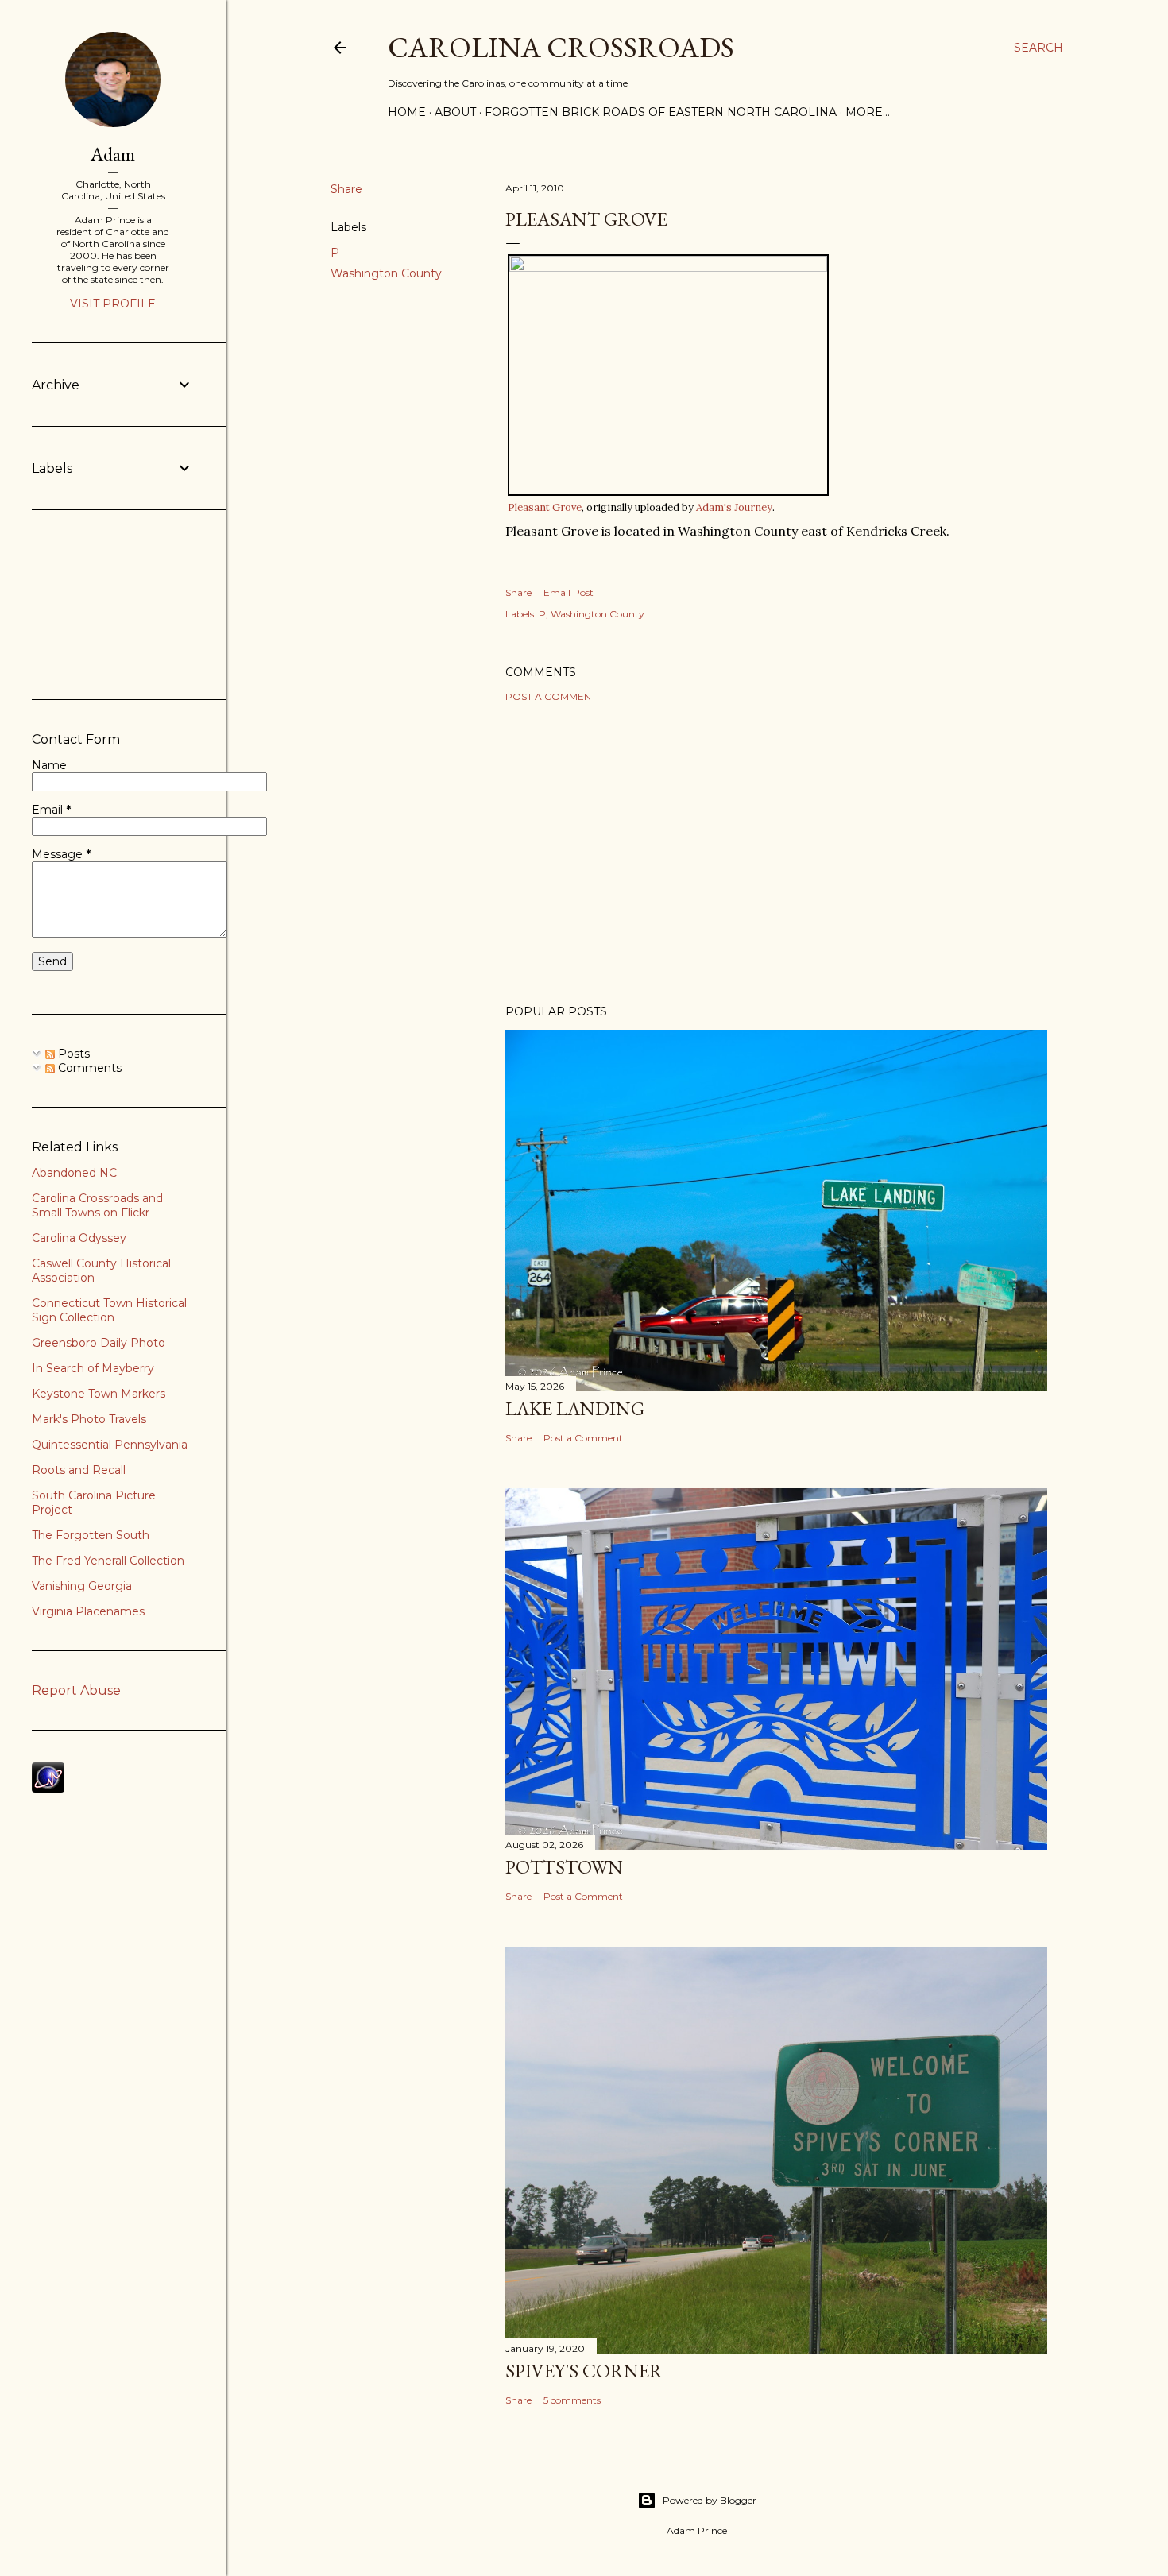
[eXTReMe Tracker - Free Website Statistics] (48, 1789)
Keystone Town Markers (99, 1394)
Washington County (386, 273)
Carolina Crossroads (561, 47)
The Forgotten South (91, 1535)
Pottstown (564, 1867)
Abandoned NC (74, 1173)
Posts (72, 1054)
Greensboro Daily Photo (99, 1343)
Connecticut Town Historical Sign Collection (109, 1310)
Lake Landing (575, 1408)
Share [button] (346, 189)
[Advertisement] (776, 853)
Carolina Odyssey (79, 1238)
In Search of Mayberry (93, 1368)
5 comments (572, 2400)
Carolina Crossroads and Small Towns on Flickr (97, 1205)
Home (407, 112)
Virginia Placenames (88, 1611)
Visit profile (113, 304)
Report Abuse (76, 1690)
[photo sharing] (668, 267)
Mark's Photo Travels (89, 1419)
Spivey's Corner (584, 2371)
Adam (113, 154)
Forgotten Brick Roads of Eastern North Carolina (661, 112)
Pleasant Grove (545, 507)
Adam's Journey (734, 507)
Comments (88, 1068)
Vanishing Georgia (82, 1586)
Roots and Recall (79, 1470)
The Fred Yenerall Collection (108, 1561)
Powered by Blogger (710, 2500)
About (455, 112)
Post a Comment (551, 696)
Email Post (569, 592)
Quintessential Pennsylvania (110, 1445)
